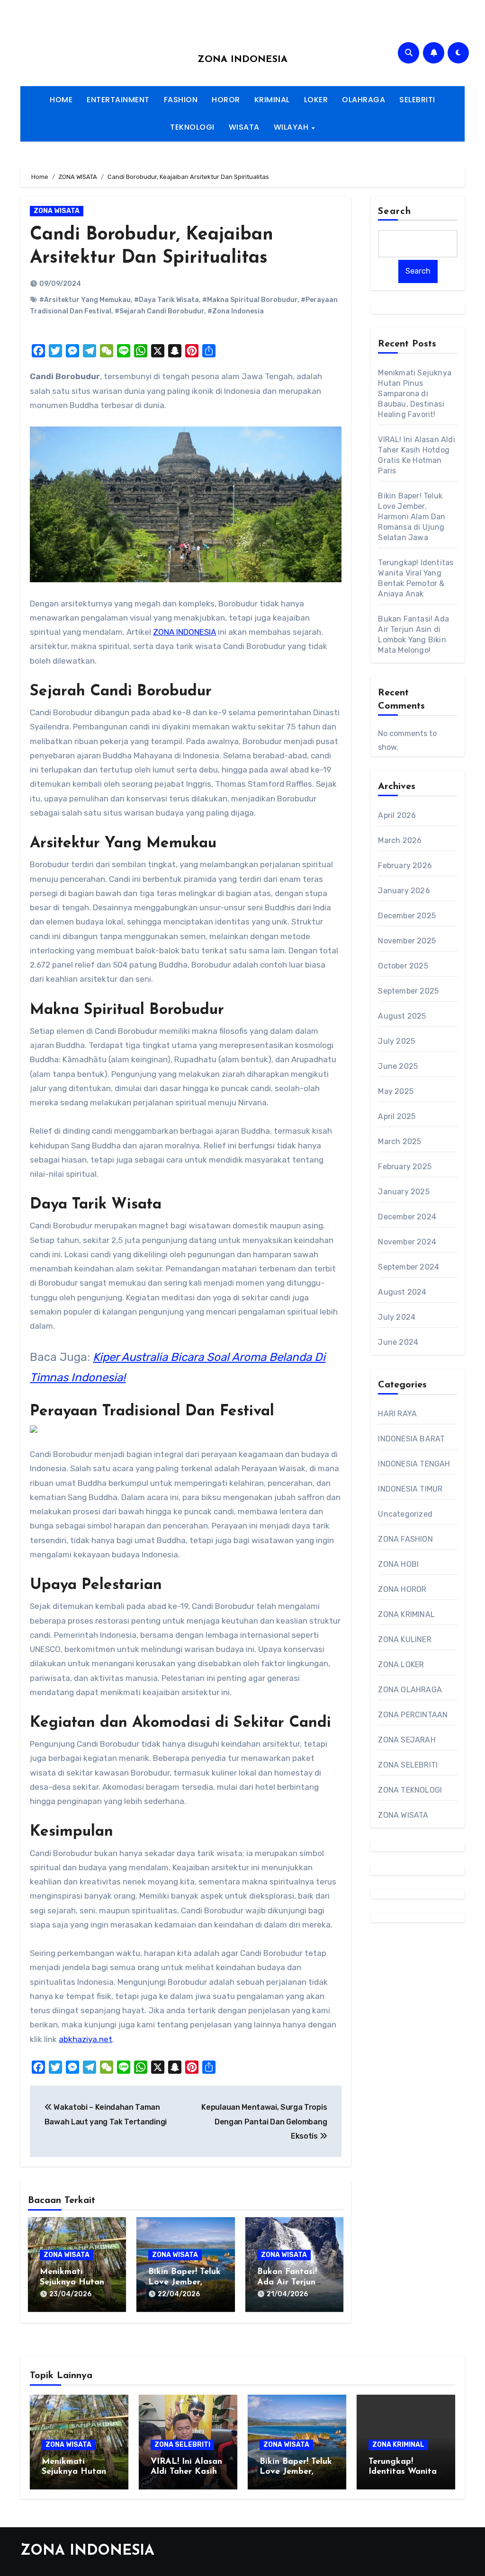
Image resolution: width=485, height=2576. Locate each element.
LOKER (316, 100)
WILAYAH (292, 127)
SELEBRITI (417, 100)
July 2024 (397, 1317)
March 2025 (400, 1141)
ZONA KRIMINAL (406, 1614)
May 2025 (396, 1091)
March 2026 (400, 840)
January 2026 (404, 891)
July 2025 (396, 1041)
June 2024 (398, 1342)
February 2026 (405, 866)
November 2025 (407, 941)
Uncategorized (405, 1514)
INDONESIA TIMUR (410, 1489)
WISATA (244, 127)
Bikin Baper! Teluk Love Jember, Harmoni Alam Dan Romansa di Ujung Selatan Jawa (412, 517)
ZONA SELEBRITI (408, 1765)
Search (395, 212)
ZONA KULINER (404, 1639)
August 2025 (402, 1016)
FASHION (181, 100)
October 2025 (403, 966)
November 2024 (407, 1242)
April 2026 (397, 815)
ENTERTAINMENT (118, 100)
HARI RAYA (397, 1414)
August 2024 (402, 1292)
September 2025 (408, 991)
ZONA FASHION (405, 1539)
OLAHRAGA (364, 100)
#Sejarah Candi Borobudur (159, 311)
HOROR (226, 100)
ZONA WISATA (57, 211)
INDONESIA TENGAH (414, 1464)
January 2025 (404, 1192)
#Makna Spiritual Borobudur (250, 300)
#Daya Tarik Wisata (166, 300)
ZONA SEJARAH (407, 1740)
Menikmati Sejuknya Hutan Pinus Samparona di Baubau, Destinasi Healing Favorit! (415, 394)
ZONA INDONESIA (242, 60)
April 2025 (397, 1116)
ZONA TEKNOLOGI (410, 1790)
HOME (61, 100)
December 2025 (407, 916)
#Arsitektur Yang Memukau (85, 300)
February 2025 (405, 1167)
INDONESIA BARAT (411, 1439)
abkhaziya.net (85, 2039)
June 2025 (398, 1066)
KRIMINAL (272, 100)
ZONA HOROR (402, 1589)
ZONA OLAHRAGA (410, 1690)
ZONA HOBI (398, 1564)
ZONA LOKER (401, 1665)
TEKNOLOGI (192, 127)
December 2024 (407, 1217)
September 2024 (409, 1267)
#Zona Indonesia (236, 311)
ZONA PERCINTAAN (413, 1715)
